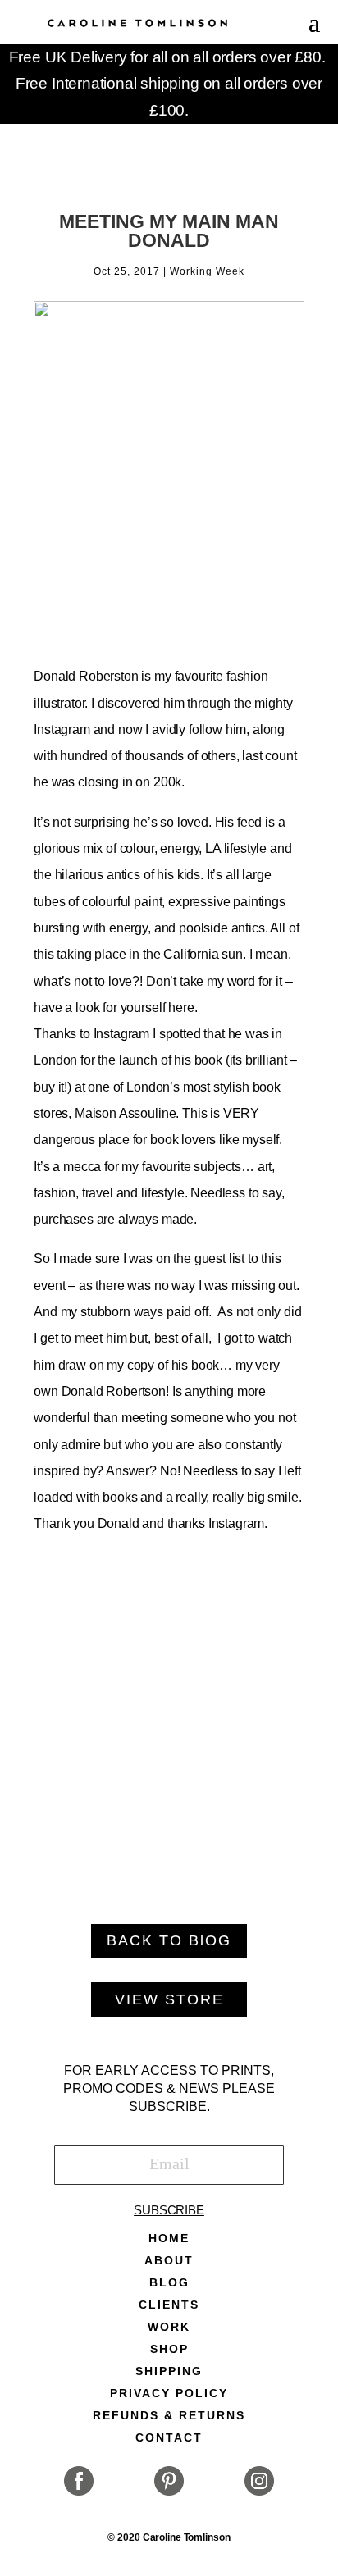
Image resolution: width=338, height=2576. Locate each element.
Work (169, 2327)
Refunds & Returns (169, 2416)
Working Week (207, 271)
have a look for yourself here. (115, 1008)
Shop (169, 2349)
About (169, 2261)
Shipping (169, 2371)
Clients (169, 2305)
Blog (169, 2283)
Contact (169, 2438)
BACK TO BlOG (169, 1940)
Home (169, 2239)
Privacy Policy (169, 2394)
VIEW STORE (169, 1999)
